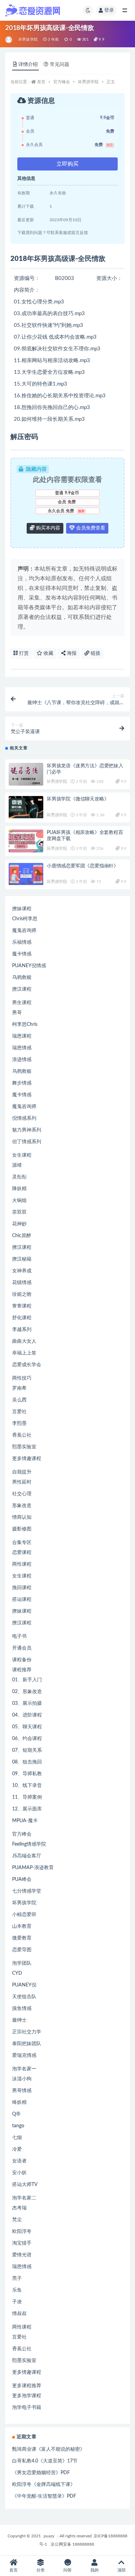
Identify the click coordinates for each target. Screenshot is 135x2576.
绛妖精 (19, 2102)
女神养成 (22, 1271)
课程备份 (22, 1660)
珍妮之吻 (22, 1294)
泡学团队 (22, 1963)
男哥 (17, 1013)
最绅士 (19, 2020)
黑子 (17, 2278)
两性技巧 (22, 1378)
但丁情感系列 (27, 1142)
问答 (67, 2570)
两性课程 (22, 1564)
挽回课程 (22, 1588)
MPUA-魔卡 (25, 1821)
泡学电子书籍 (27, 2408)
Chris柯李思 (25, 919)
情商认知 (22, 1517)
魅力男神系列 (27, 1130)
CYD (17, 1973)
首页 (41, 82)
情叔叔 (19, 2314)
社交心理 (22, 1494)
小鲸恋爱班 (24, 1915)
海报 (71, 653)
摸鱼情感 (22, 2009)
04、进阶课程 (27, 1715)
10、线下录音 (27, 1786)
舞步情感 (22, 1083)
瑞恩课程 (22, 1036)
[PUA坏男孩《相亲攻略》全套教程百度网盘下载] (26, 841)
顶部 (121, 2570)
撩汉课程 (22, 989)
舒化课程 (22, 1318)
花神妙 (19, 1224)
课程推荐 (22, 1670)
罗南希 (19, 1388)
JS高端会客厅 (27, 1856)
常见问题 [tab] (60, 65)
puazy (49, 2536)
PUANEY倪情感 (29, 966)
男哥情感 (22, 2091)
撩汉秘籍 (22, 1259)
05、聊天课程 (27, 1727)
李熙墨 (19, 1423)
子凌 (17, 2302)
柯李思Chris (25, 1024)
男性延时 (22, 1482)
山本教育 (22, 1926)
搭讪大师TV (25, 2185)
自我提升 (22, 1472)
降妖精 (19, 1189)
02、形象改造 (27, 1692)
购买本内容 (47, 528)
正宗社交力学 (27, 2032)
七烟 (17, 2138)
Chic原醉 (22, 1236)
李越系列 (22, 1330)
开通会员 (22, 1648)
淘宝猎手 (22, 2243)
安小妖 (19, 2173)
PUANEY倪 (24, 1985)
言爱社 (19, 1412)
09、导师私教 (27, 1774)
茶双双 (19, 1212)
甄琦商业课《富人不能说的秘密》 (48, 2449)
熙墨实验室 (24, 1447)
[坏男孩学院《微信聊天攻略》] (26, 807)
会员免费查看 (90, 528)
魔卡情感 (22, 954)
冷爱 (17, 2149)
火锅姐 (19, 1200)
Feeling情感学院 (29, 1844)
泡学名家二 (24, 2198)
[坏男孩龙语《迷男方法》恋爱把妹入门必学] (26, 774)
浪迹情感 (22, 1060)
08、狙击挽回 (27, 1762)
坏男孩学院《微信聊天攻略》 (78, 799)
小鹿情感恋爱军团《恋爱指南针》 (83, 866)
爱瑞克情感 (24, 2055)
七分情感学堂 (27, 1891)
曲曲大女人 (24, 1341)
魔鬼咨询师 (24, 931)
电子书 (19, 1636)
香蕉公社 (22, 1435)
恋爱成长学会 (27, 1365)
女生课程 (22, 1155)
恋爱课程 (22, 1553)
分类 (40, 2570)
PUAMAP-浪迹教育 (33, 1868)
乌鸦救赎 (22, 978)
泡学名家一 (24, 2069)
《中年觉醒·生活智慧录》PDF (44, 2496)
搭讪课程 (22, 1600)
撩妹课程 (22, 909)
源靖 (17, 1165)
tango (18, 2126)
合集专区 (22, 1543)
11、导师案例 (27, 1797)
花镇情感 (22, 1283)
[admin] (9, 40)
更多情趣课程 (27, 1459)
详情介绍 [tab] (28, 65)
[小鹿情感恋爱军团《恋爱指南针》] (26, 874)
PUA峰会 (22, 1879)
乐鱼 (17, 2290)
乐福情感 (22, 942)
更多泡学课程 (27, 2396)
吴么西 (19, 1400)
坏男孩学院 (28, 40)
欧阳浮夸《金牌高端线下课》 (44, 2485)
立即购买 (67, 164)
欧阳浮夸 (22, 2232)
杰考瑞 (19, 2208)
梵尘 (17, 2220)
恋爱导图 (22, 1950)
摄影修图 (22, 1529)
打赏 (23, 653)
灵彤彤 (19, 1177)
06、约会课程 (27, 1739)
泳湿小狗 (22, 2079)
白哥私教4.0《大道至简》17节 (45, 2461)
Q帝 (16, 2114)
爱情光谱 (22, 2255)
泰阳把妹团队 (27, 2044)
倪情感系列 (24, 1118)
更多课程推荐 (27, 2386)
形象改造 (22, 1506)
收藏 (48, 653)
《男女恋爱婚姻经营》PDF (41, 2473)
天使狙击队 (24, 1997)
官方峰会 (62, 82)
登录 (109, 10)
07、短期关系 (27, 1750)
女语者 (19, 2161)
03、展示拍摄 (27, 1703)
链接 (95, 653)
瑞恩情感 (22, 1048)
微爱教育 (22, 1938)
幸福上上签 (24, 1353)
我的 (94, 2570)
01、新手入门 (27, 1680)
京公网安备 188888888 (72, 2544)
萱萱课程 (22, 1306)
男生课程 (22, 1003)
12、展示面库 (27, 1809)
